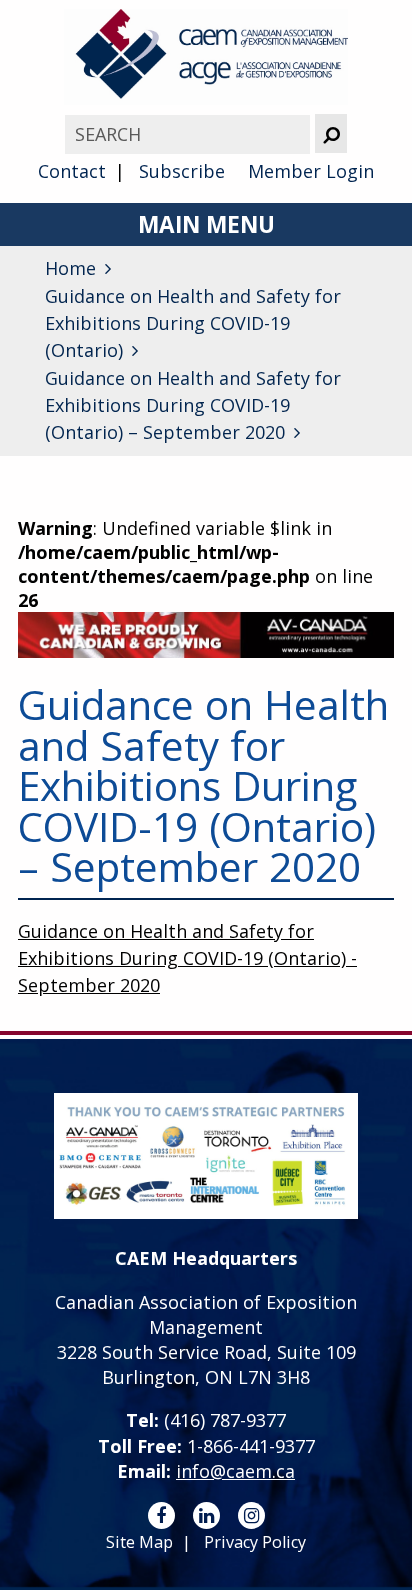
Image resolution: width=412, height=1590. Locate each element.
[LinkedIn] (206, 1515)
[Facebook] (161, 1515)
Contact (72, 171)
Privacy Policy (255, 1542)
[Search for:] (190, 134)
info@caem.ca (235, 1471)
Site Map (139, 1542)
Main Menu (206, 224)
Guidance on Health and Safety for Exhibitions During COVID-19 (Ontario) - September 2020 (187, 958)
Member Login (311, 171)
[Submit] (331, 133)
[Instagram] (251, 1515)
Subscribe (182, 171)
